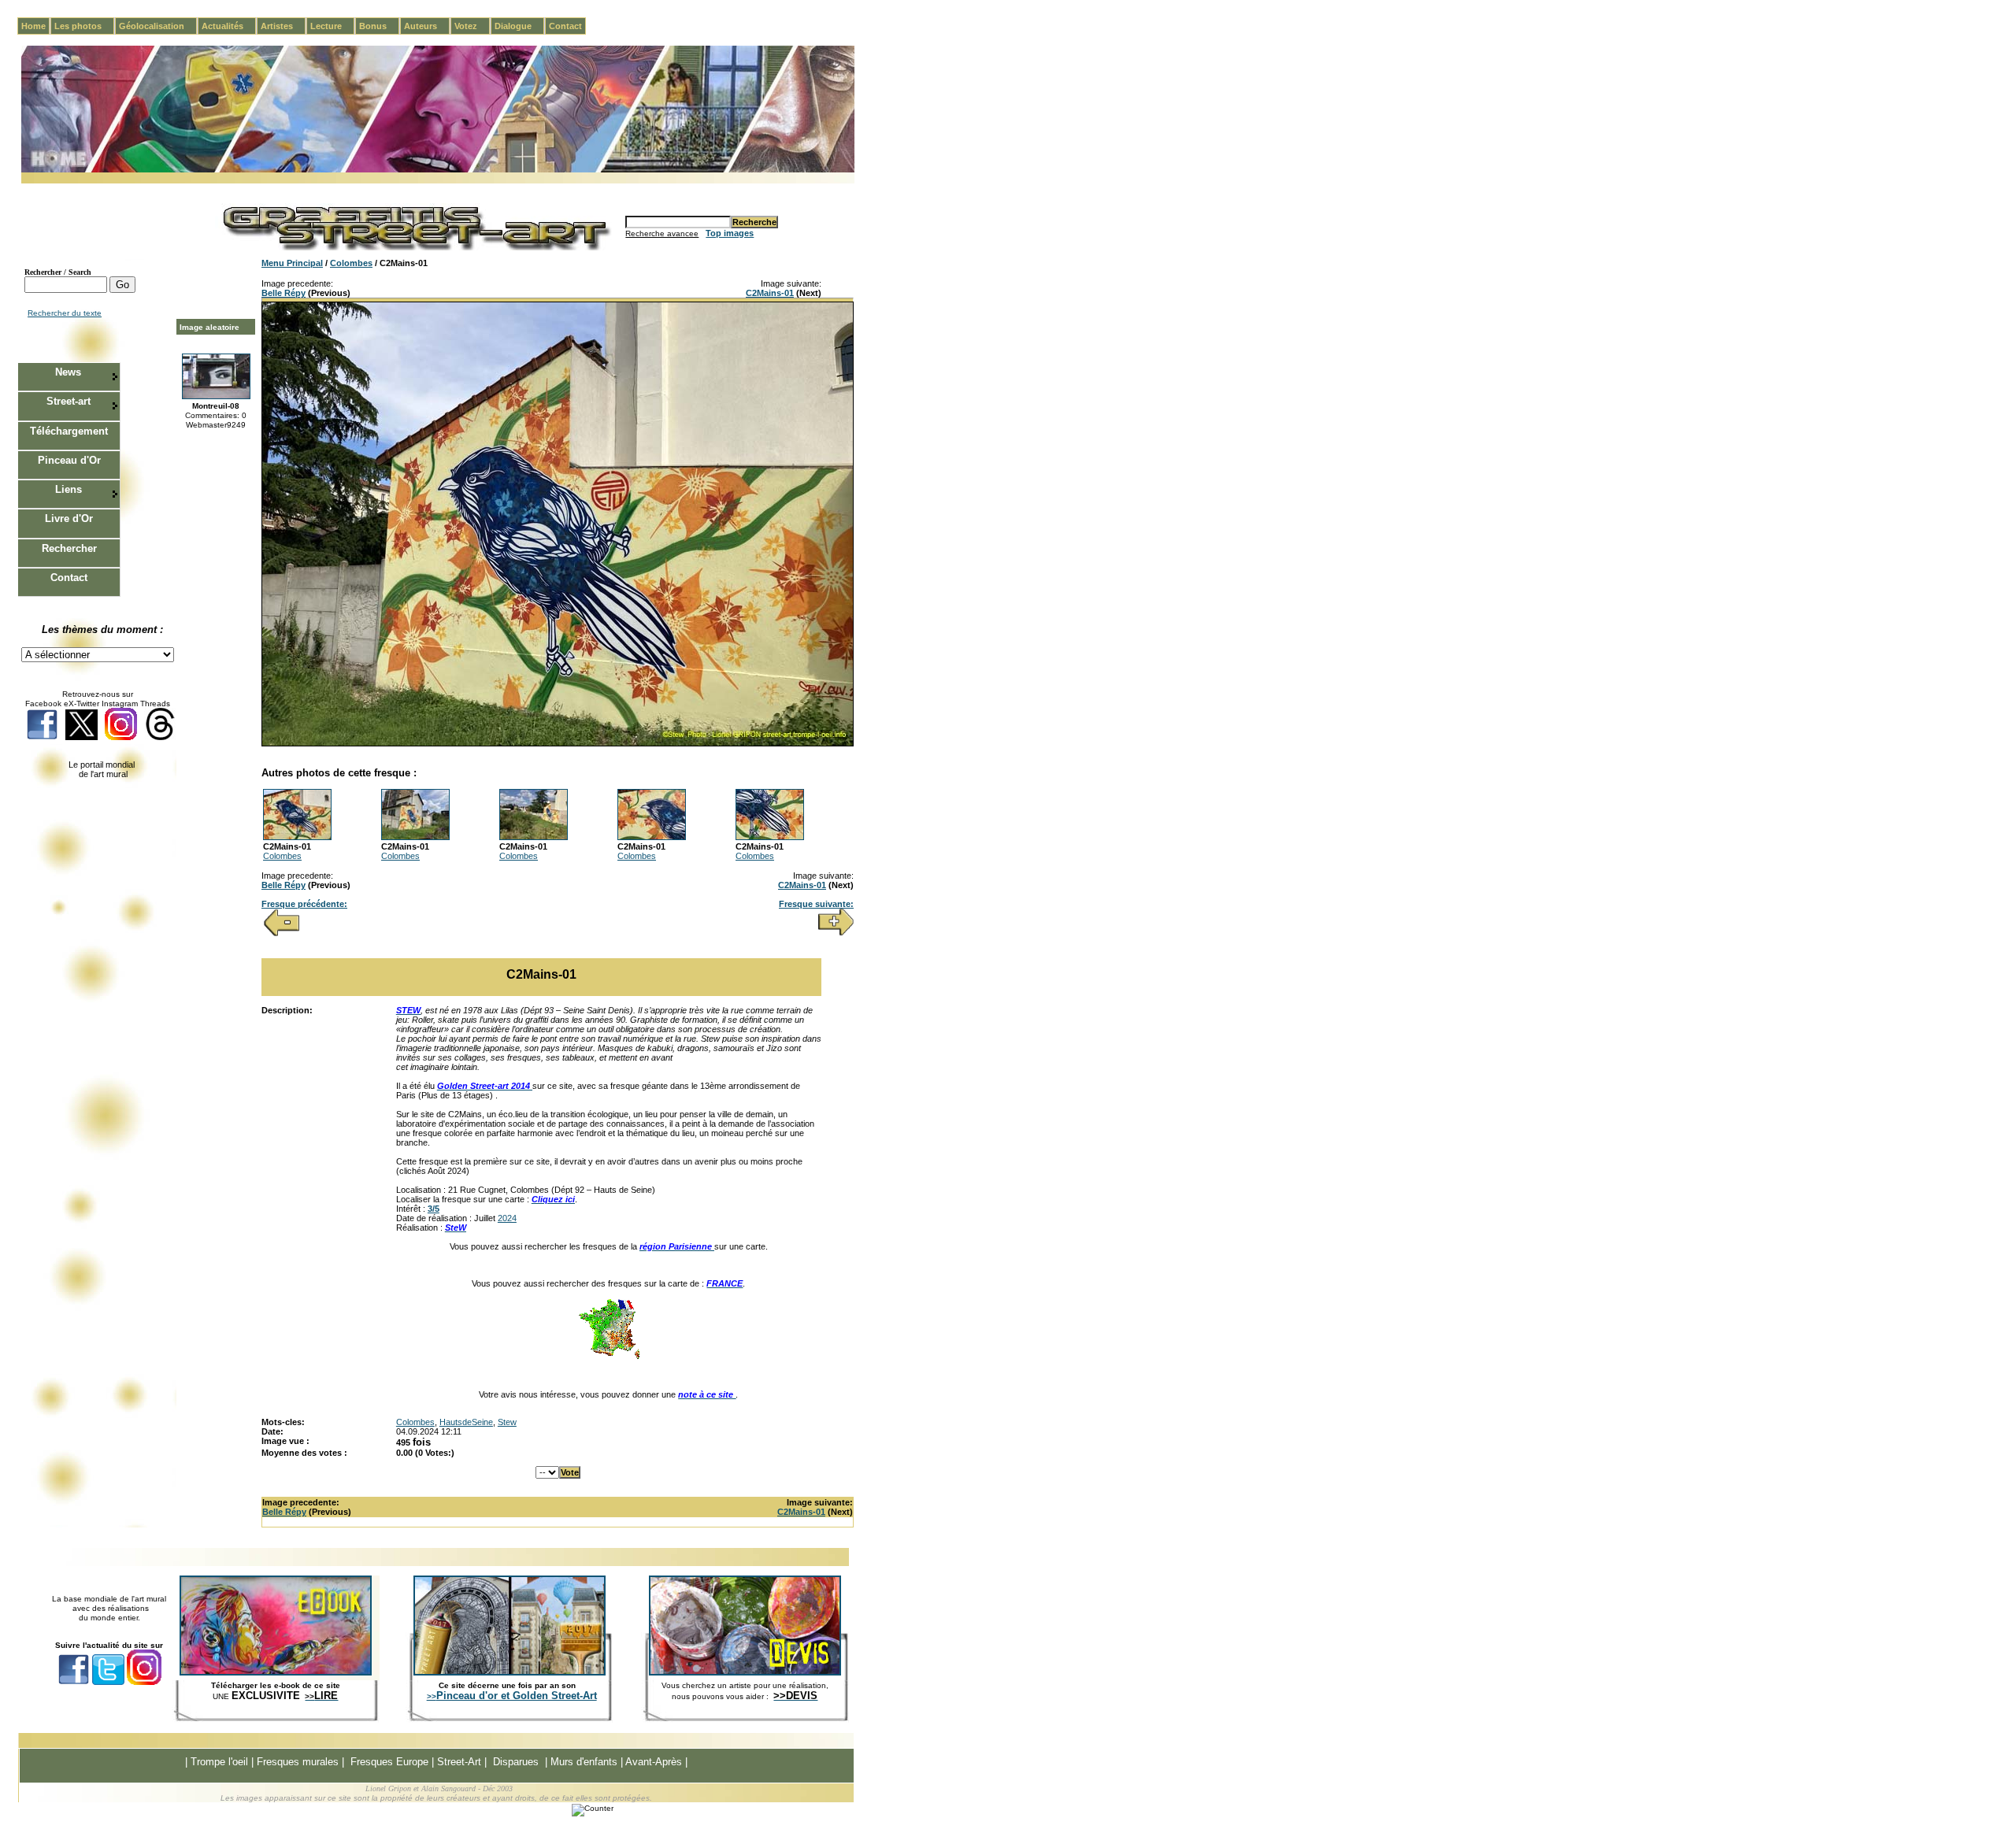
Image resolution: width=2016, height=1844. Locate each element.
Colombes (351, 263)
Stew (507, 1422)
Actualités (229, 26)
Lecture (332, 26)
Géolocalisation (158, 26)
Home (33, 26)
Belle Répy (283, 293)
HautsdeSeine (466, 1422)
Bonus (379, 26)
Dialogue (519, 26)
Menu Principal (292, 263)
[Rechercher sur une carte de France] (609, 1357)
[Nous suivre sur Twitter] (82, 737)
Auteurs (427, 26)
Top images (730, 233)
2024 (507, 1218)
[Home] (438, 170)
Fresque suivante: (816, 904)
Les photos (84, 26)
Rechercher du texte (65, 313)
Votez (472, 26)
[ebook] (276, 1672)
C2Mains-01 (770, 293)
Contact (565, 26)
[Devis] (745, 1672)
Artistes (283, 26)
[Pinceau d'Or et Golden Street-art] (510, 1672)
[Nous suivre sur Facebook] (42, 737)
